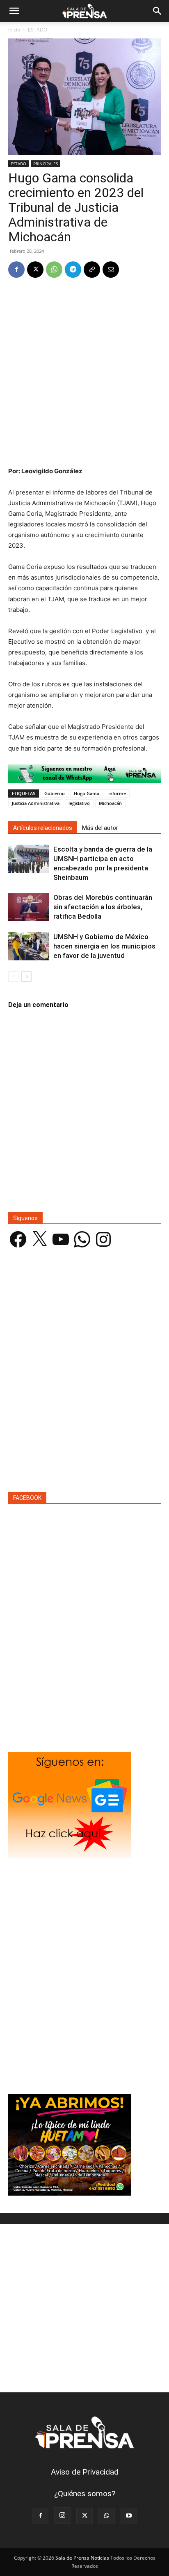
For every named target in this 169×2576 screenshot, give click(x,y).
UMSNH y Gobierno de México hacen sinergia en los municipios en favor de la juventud (104, 946)
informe (117, 793)
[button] (14, 11)
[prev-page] (13, 977)
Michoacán (110, 803)
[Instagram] (62, 2515)
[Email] (111, 270)
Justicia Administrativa (36, 803)
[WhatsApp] (54, 270)
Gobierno (55, 793)
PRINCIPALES (46, 164)
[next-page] (26, 977)
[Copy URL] (92, 270)
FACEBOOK (27, 1498)
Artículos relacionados (43, 828)
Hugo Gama (87, 793)
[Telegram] (73, 270)
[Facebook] (16, 270)
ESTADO (38, 30)
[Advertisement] (84, 373)
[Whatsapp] (84, 774)
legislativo (79, 803)
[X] (35, 270)
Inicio (14, 30)
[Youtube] (129, 2516)
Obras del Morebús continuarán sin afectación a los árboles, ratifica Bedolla (103, 907)
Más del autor (100, 828)
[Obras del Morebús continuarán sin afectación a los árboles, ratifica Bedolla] (29, 907)
